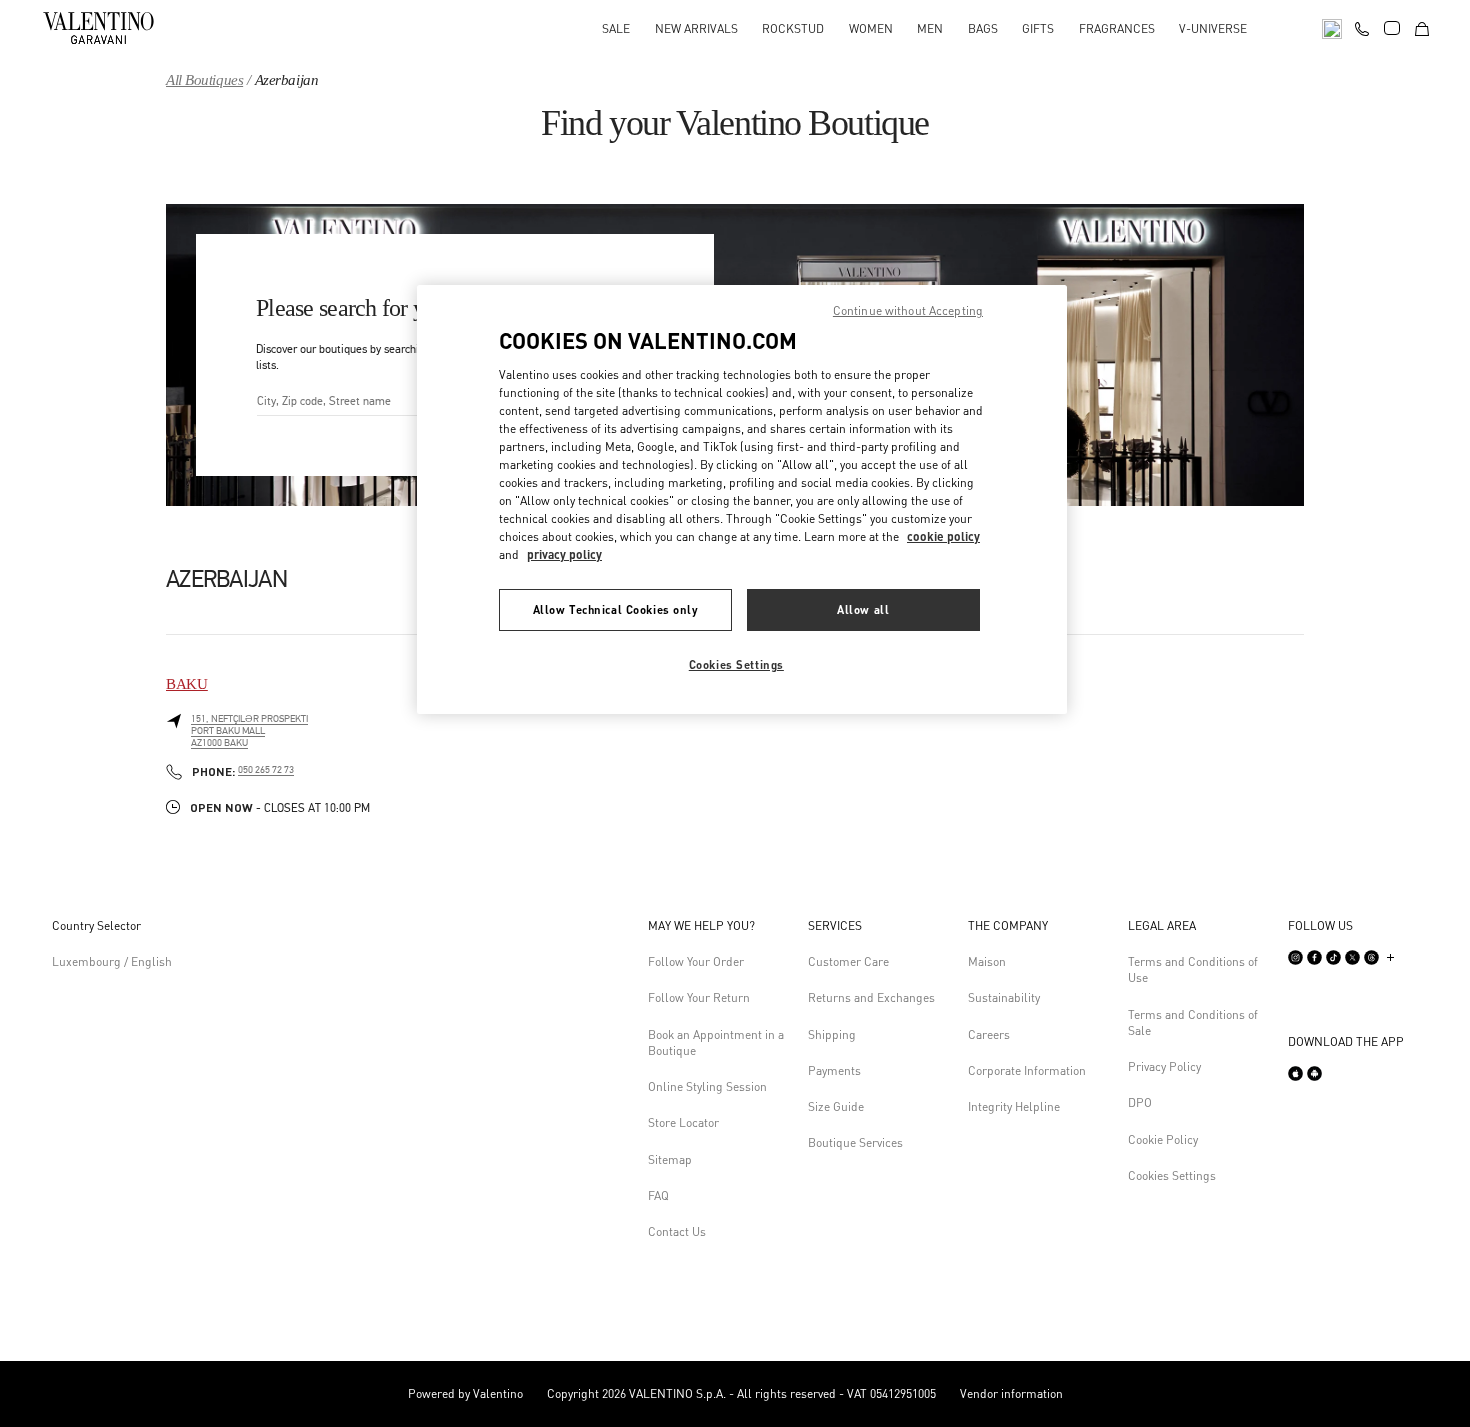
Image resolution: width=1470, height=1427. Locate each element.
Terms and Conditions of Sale (1193, 1022)
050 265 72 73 (266, 770)
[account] (1392, 28)
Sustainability (1004, 997)
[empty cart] (1422, 27)
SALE (616, 28)
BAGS (983, 28)
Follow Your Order (696, 961)
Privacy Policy (1164, 1066)
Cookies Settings (1172, 1175)
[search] (1332, 27)
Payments (834, 1070)
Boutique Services (855, 1142)
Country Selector (96, 925)
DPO (1140, 1102)
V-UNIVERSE (1213, 28)
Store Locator (683, 1122)
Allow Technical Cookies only (616, 609)
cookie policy (943, 536)
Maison (987, 961)
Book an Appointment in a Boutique (716, 1042)
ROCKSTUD (793, 28)
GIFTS (1038, 28)
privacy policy (564, 554)
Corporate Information (1027, 1070)
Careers (989, 1034)
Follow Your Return (699, 997)
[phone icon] (1362, 26)
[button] (720, 926)
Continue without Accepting (908, 310)
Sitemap (670, 1159)
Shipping (832, 1034)
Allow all (863, 609)
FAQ (658, 1195)
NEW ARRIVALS (696, 28)
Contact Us (677, 1231)
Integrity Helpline (1014, 1106)
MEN (930, 28)
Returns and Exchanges (871, 997)
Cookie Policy (1163, 1139)
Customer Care (848, 961)
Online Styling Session (707, 1086)
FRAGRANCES (1117, 28)
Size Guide (836, 1106)
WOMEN (871, 28)
